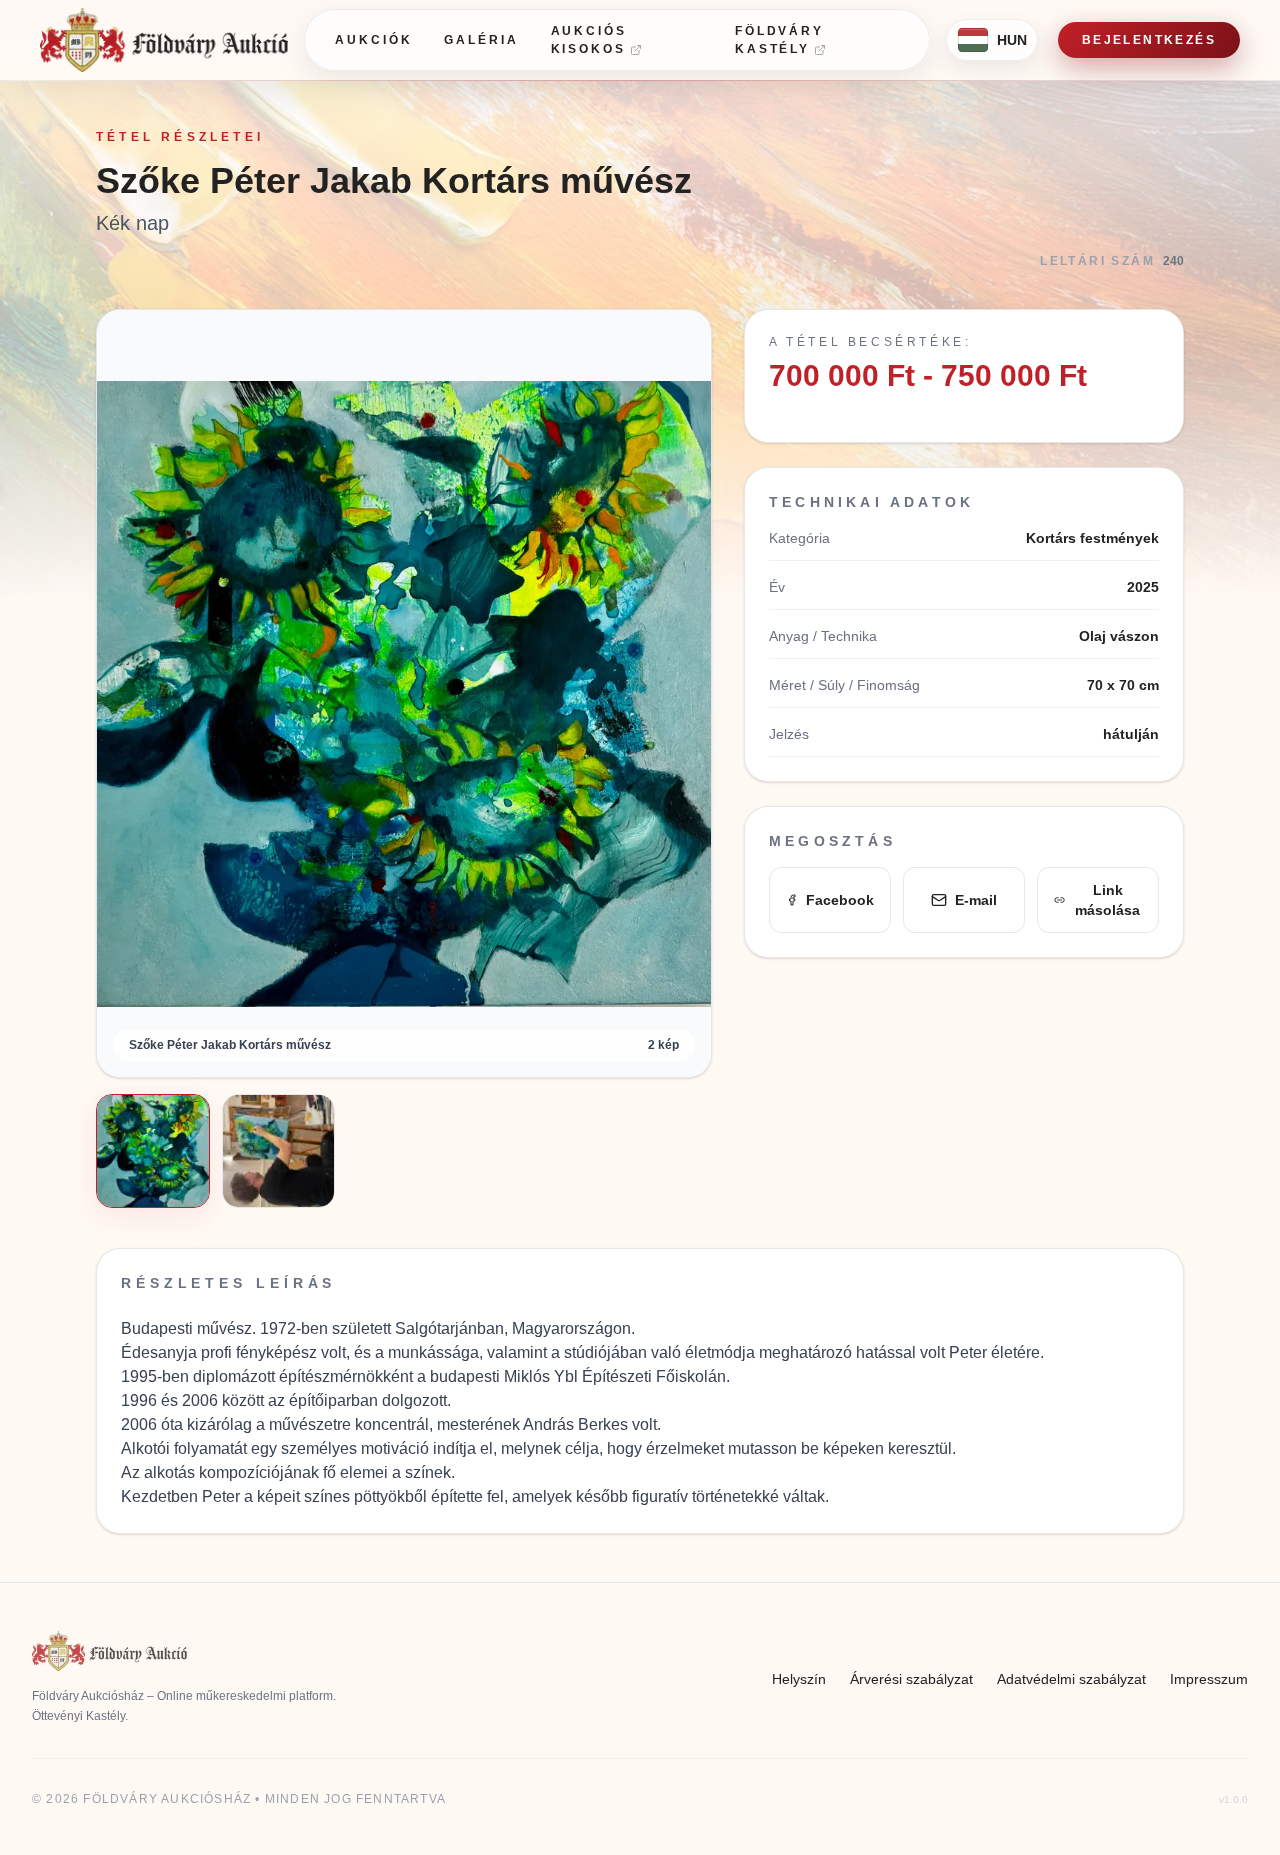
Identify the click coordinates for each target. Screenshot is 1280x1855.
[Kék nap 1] (153, 1151)
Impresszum (1209, 1679)
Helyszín (799, 1679)
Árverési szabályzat (911, 1679)
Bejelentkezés (1149, 40)
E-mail (976, 900)
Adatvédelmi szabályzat (1071, 1679)
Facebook (840, 900)
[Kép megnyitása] (404, 693)
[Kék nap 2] (279, 1151)
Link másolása (1107, 900)
